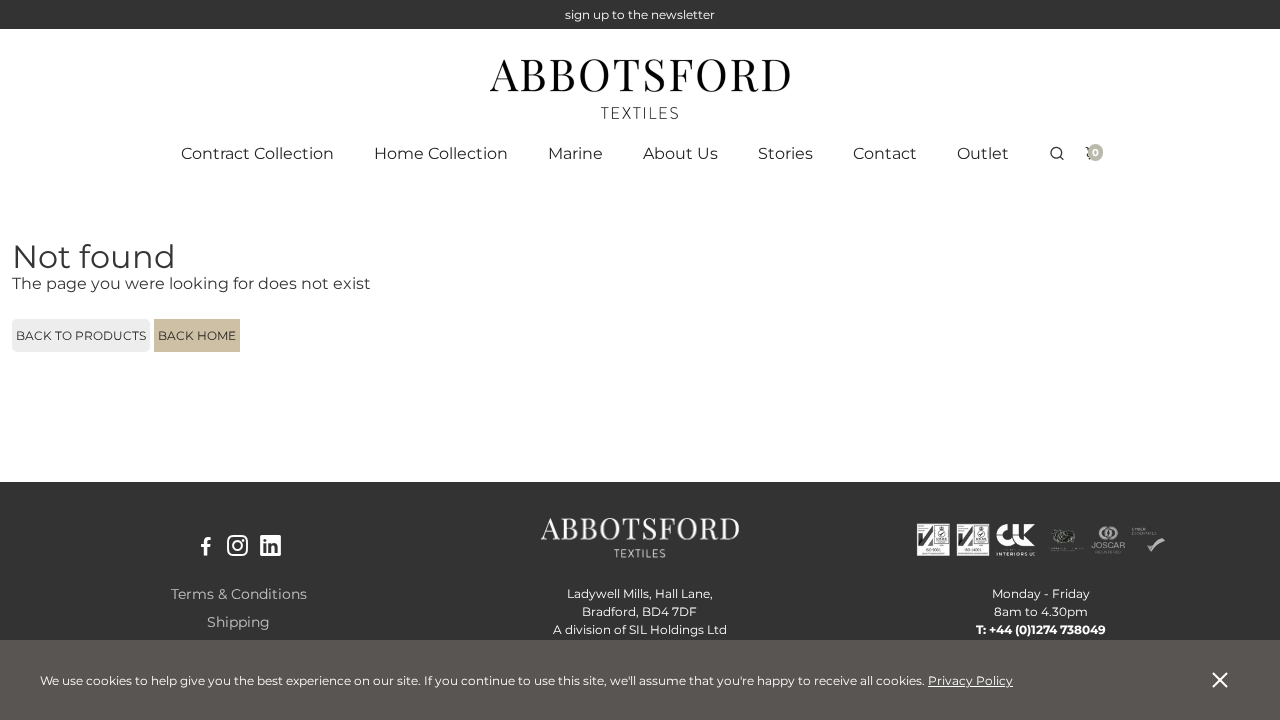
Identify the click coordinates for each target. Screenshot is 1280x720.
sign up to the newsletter (640, 14)
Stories (785, 153)
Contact (885, 153)
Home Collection (441, 153)
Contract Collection (257, 153)
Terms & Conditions (239, 594)
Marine (575, 153)
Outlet (983, 153)
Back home (197, 335)
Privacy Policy (970, 680)
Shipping (238, 622)
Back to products (81, 335)
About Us (680, 153)
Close (1220, 680)
